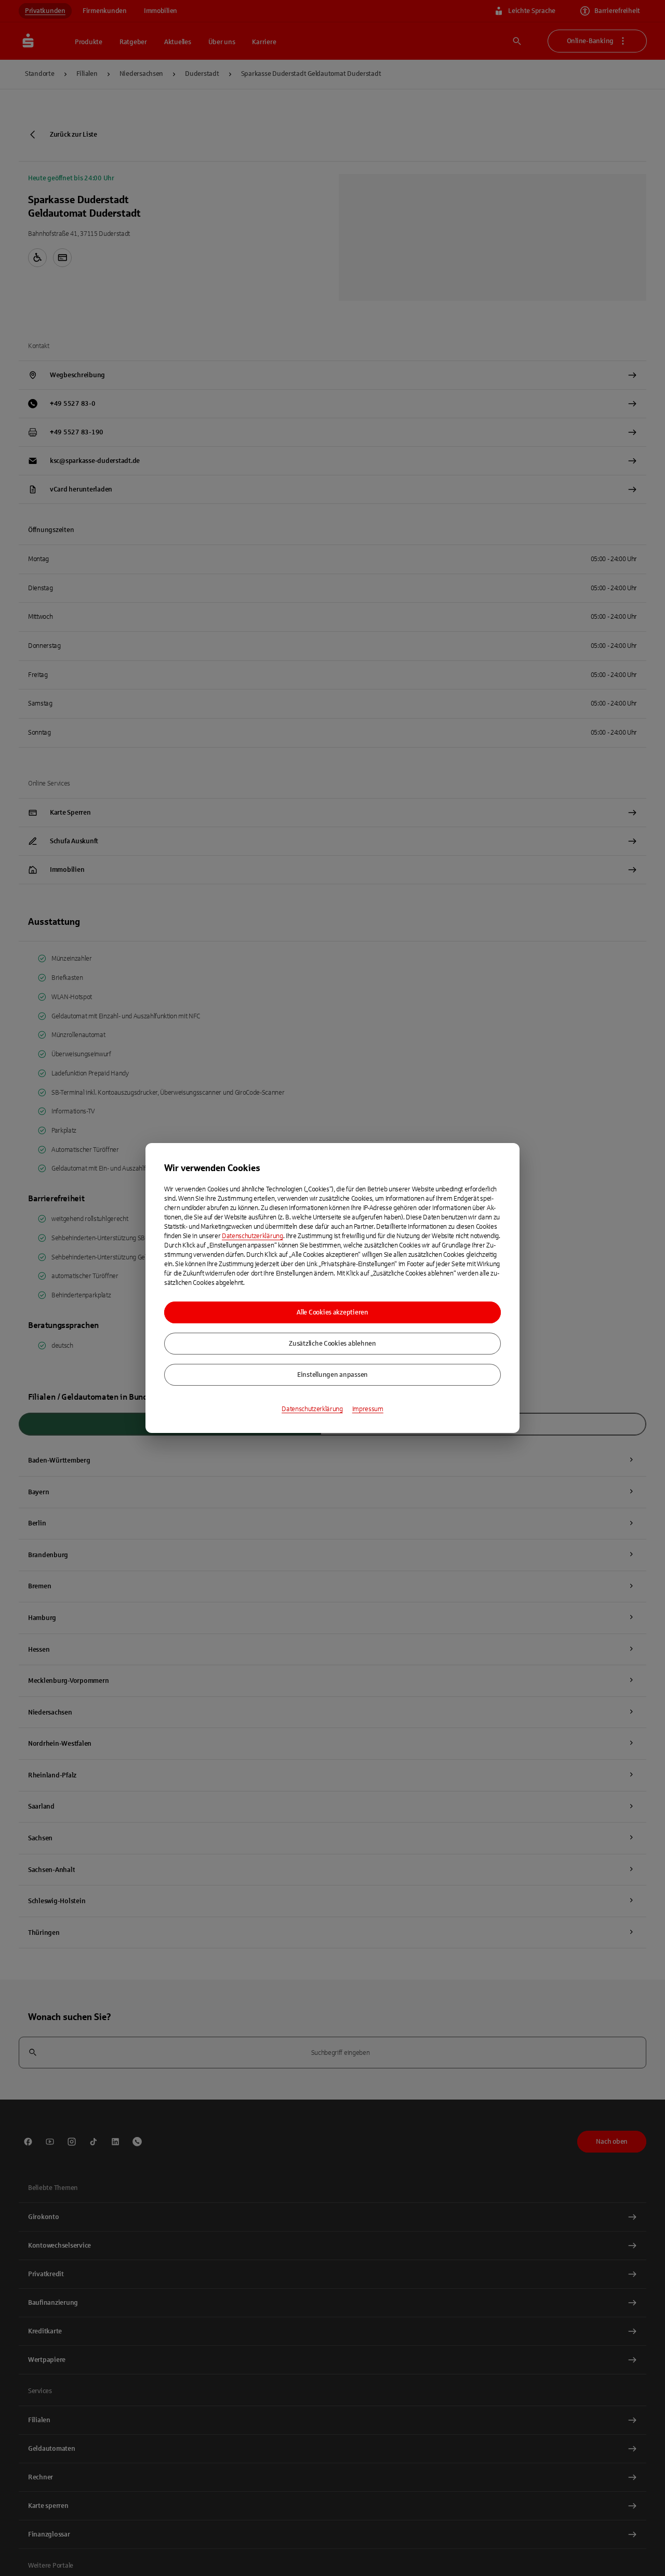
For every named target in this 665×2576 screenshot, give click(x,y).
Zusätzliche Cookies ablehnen (332, 1344)
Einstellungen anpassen (332, 1375)
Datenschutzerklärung (252, 1236)
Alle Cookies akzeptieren (332, 1312)
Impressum (368, 1409)
